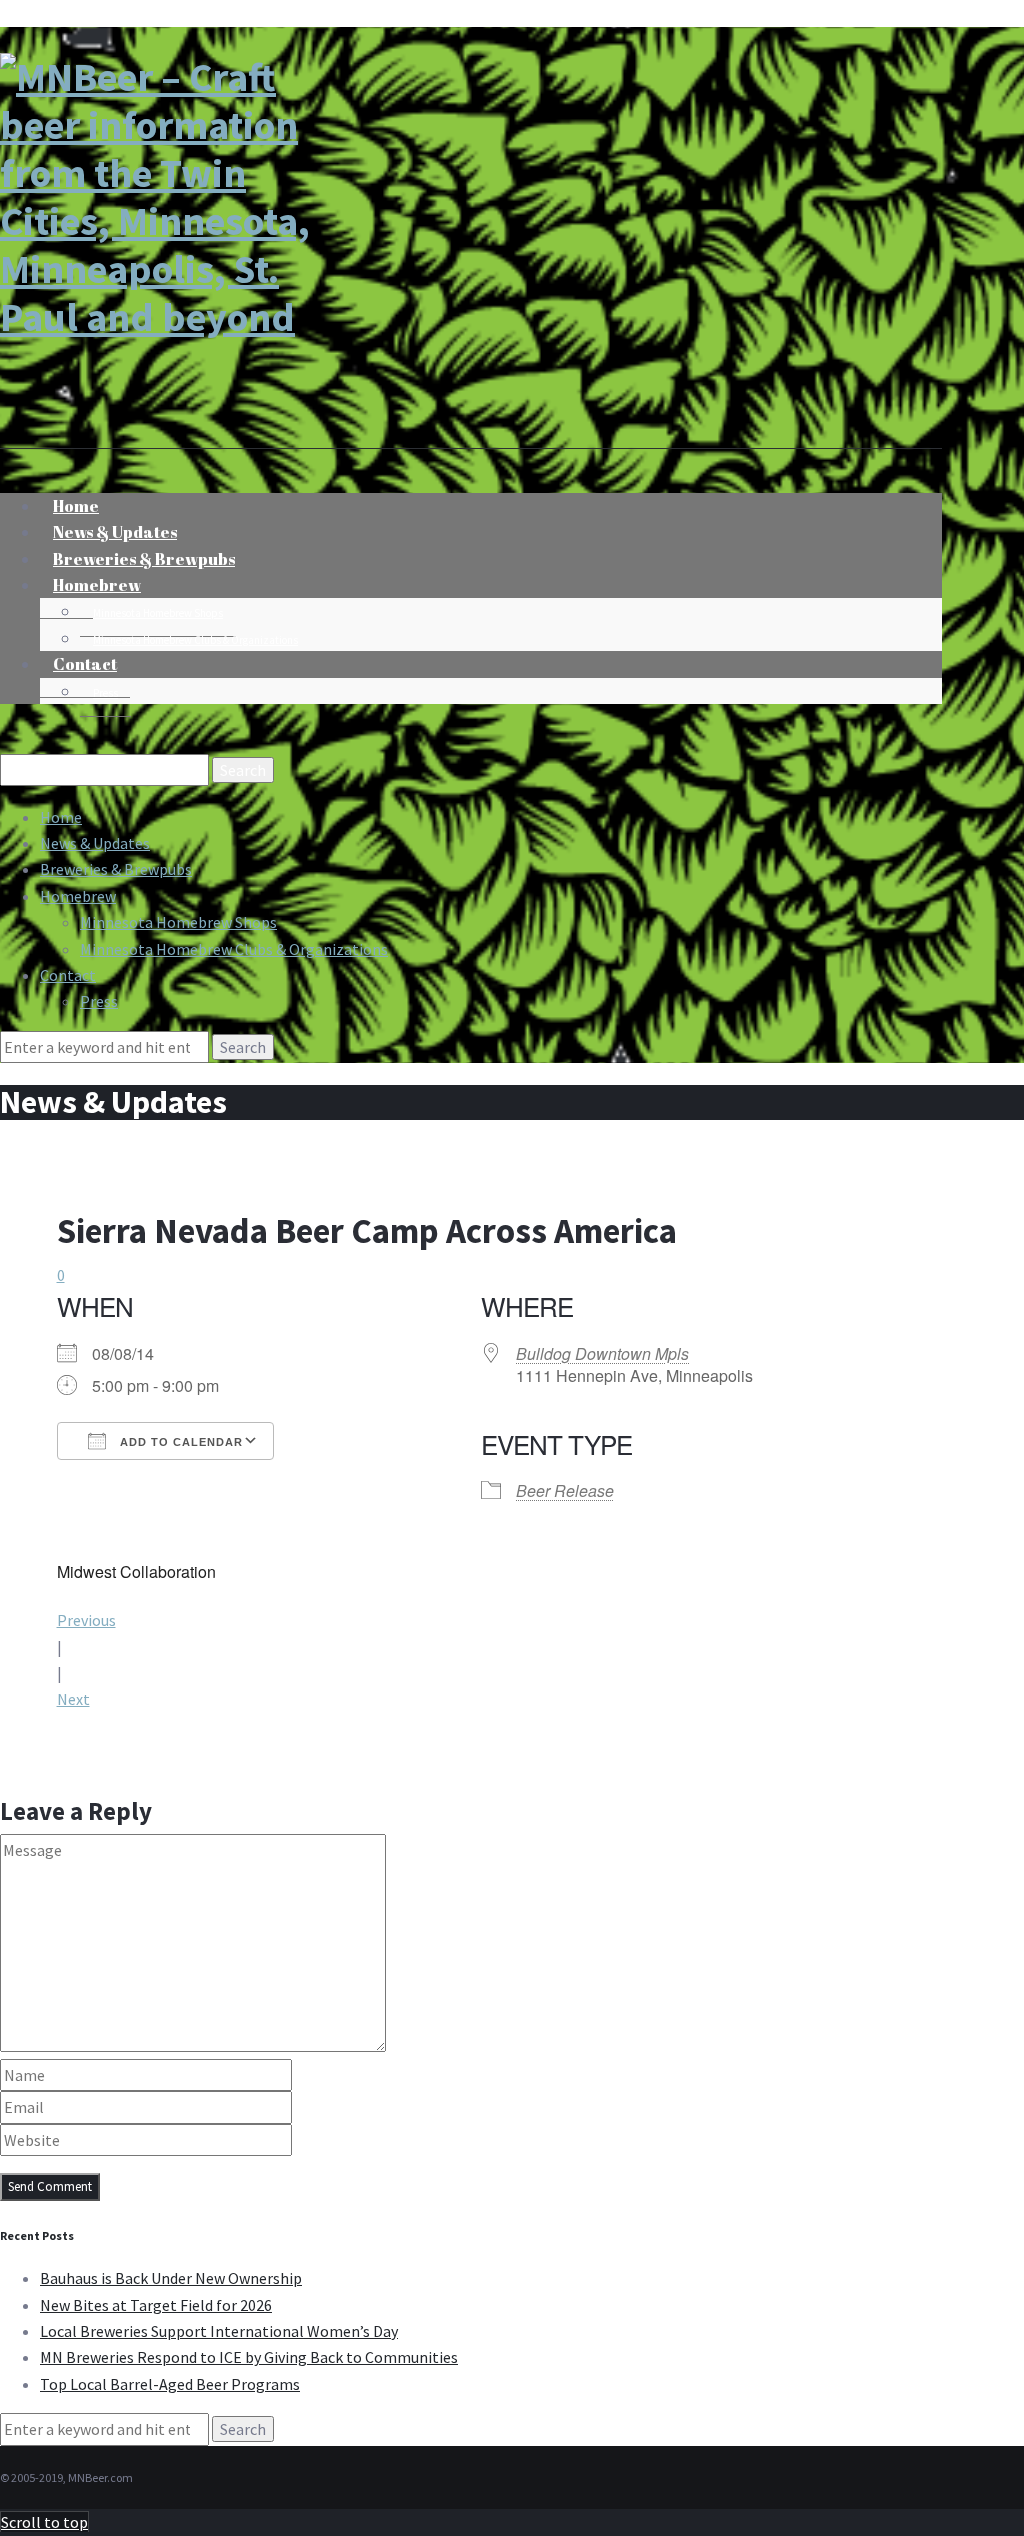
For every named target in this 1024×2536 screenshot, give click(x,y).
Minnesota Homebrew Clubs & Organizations (195, 640)
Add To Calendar (179, 1442)
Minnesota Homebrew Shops (158, 613)
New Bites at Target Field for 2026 (156, 2305)
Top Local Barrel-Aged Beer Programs (170, 2384)
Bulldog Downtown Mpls (602, 1353)
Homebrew (97, 585)
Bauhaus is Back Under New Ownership (171, 2278)
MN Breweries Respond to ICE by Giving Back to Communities (249, 2357)
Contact (85, 664)
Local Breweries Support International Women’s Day (219, 2331)
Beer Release (565, 1490)
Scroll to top (44, 2522)
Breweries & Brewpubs (116, 869)
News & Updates (95, 843)
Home (61, 817)
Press (105, 693)
